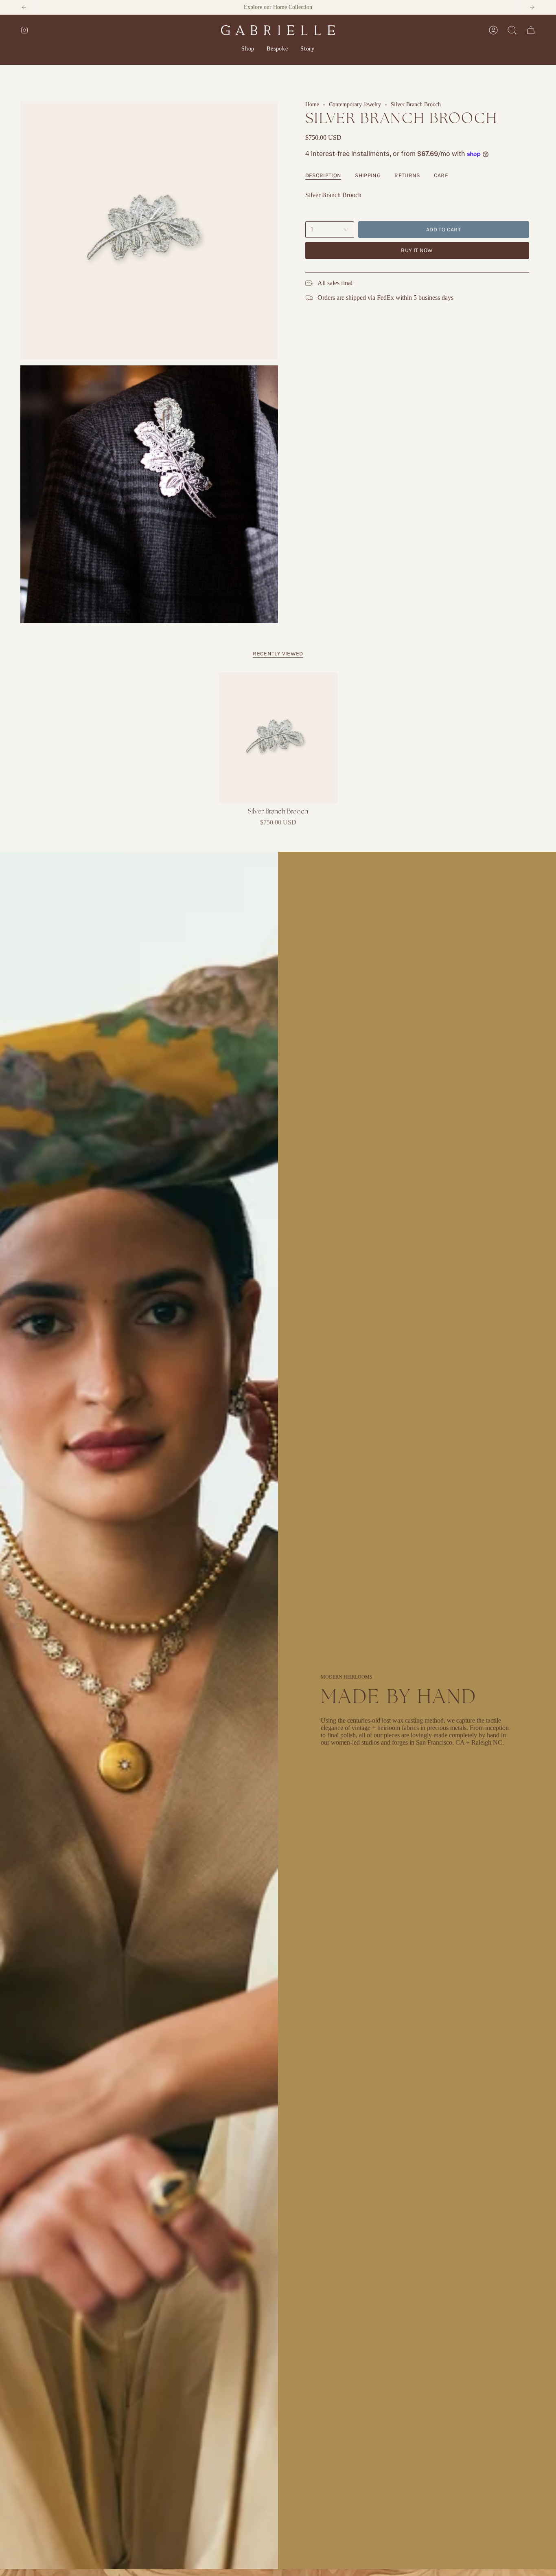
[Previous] (24, 7)
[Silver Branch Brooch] (278, 738)
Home (312, 104)
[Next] (532, 7)
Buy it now (417, 250)
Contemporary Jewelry (355, 104)
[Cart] (531, 30)
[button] (248, 49)
